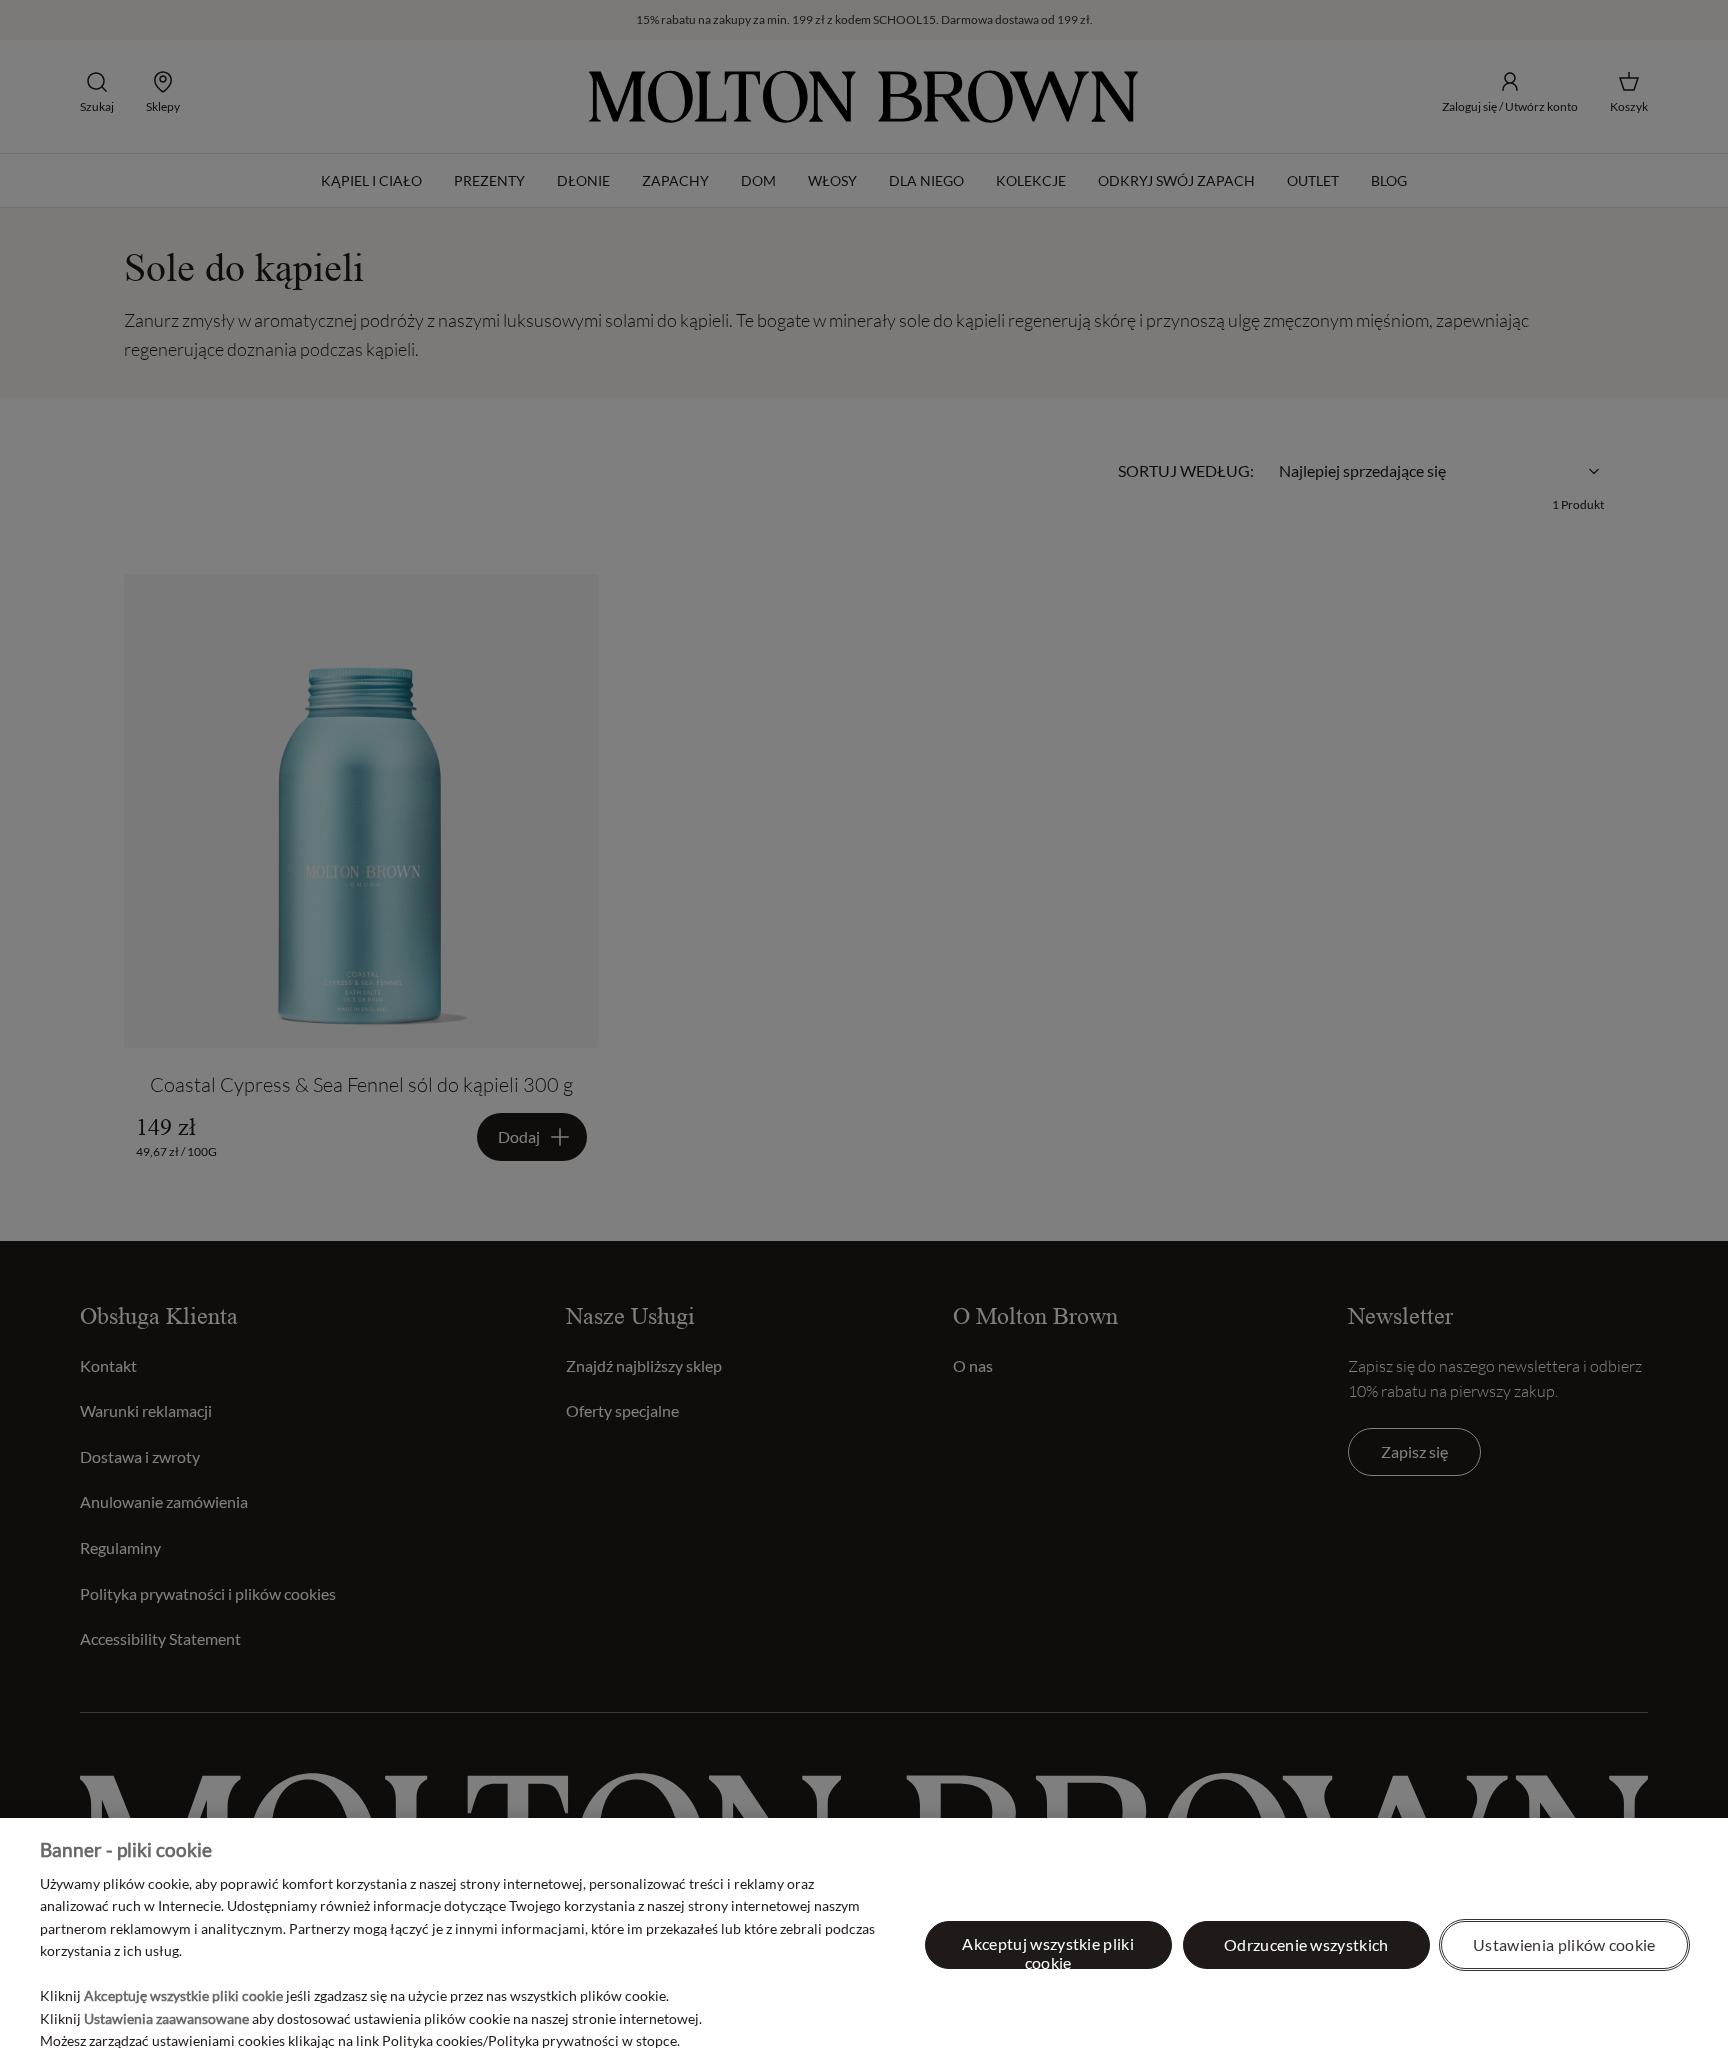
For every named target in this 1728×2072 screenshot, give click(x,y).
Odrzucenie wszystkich (1306, 1944)
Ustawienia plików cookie (1564, 1944)
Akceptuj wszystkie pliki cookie (1048, 1951)
